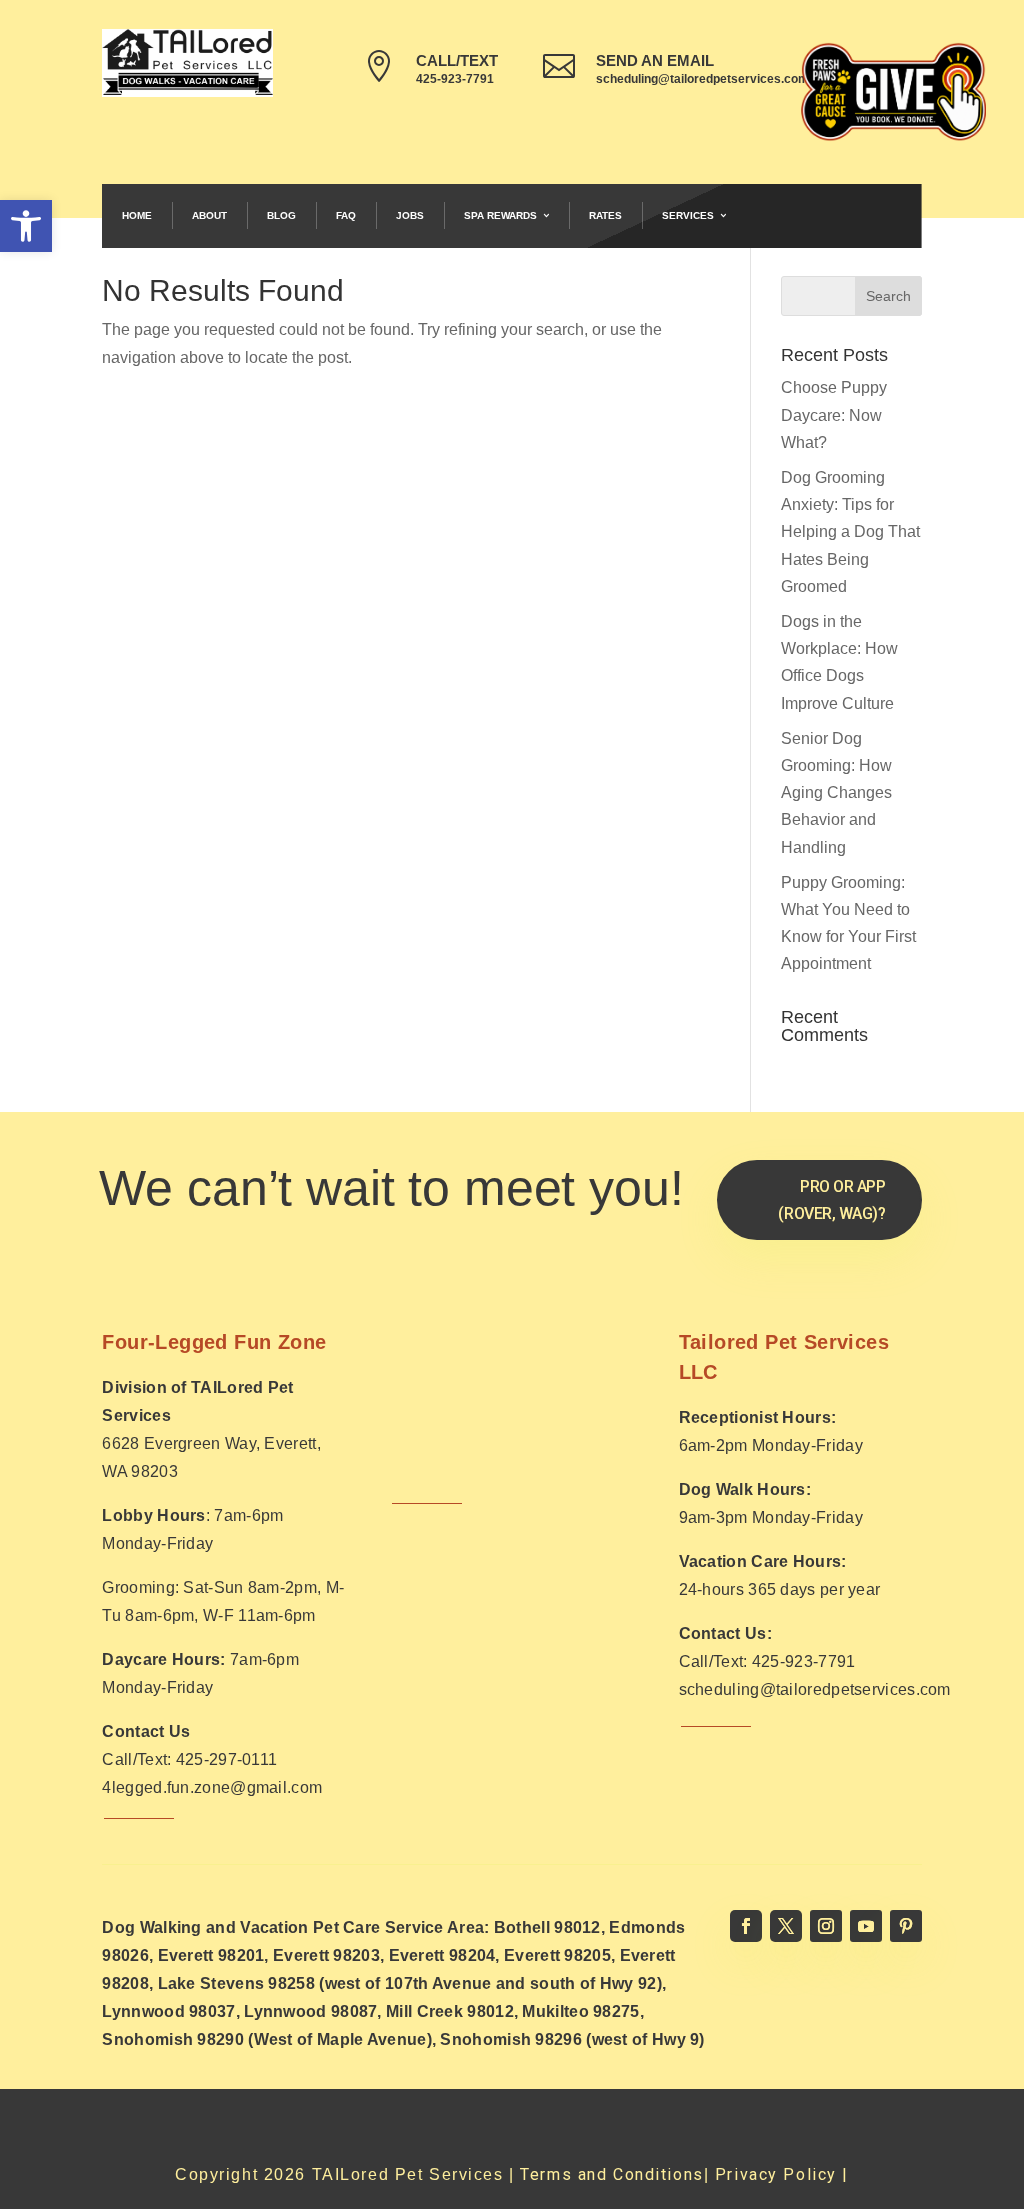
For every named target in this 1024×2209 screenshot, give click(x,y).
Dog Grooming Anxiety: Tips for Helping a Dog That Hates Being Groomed (850, 532)
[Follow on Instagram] (826, 1926)
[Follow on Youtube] (866, 1926)
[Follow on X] (786, 1926)
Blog (281, 215)
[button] (26, 226)
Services (688, 215)
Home (137, 215)
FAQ (346, 215)
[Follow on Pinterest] (906, 1926)
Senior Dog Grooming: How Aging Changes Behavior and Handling (836, 793)
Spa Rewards (500, 215)
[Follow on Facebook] (746, 1926)
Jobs (410, 215)
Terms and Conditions (611, 2174)
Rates (605, 215)
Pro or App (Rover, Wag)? (831, 1200)
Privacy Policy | (782, 2174)
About (209, 215)
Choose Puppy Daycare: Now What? (834, 414)
